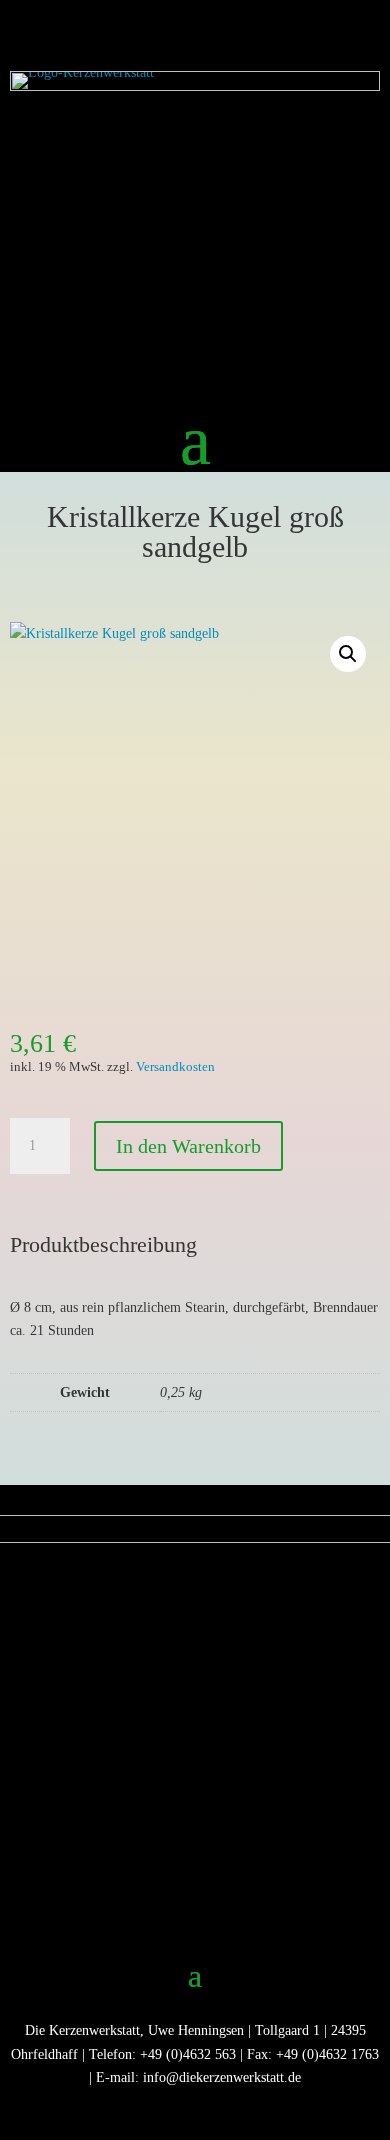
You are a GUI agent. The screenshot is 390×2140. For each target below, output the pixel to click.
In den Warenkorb (188, 1146)
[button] (348, 654)
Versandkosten (175, 1067)
